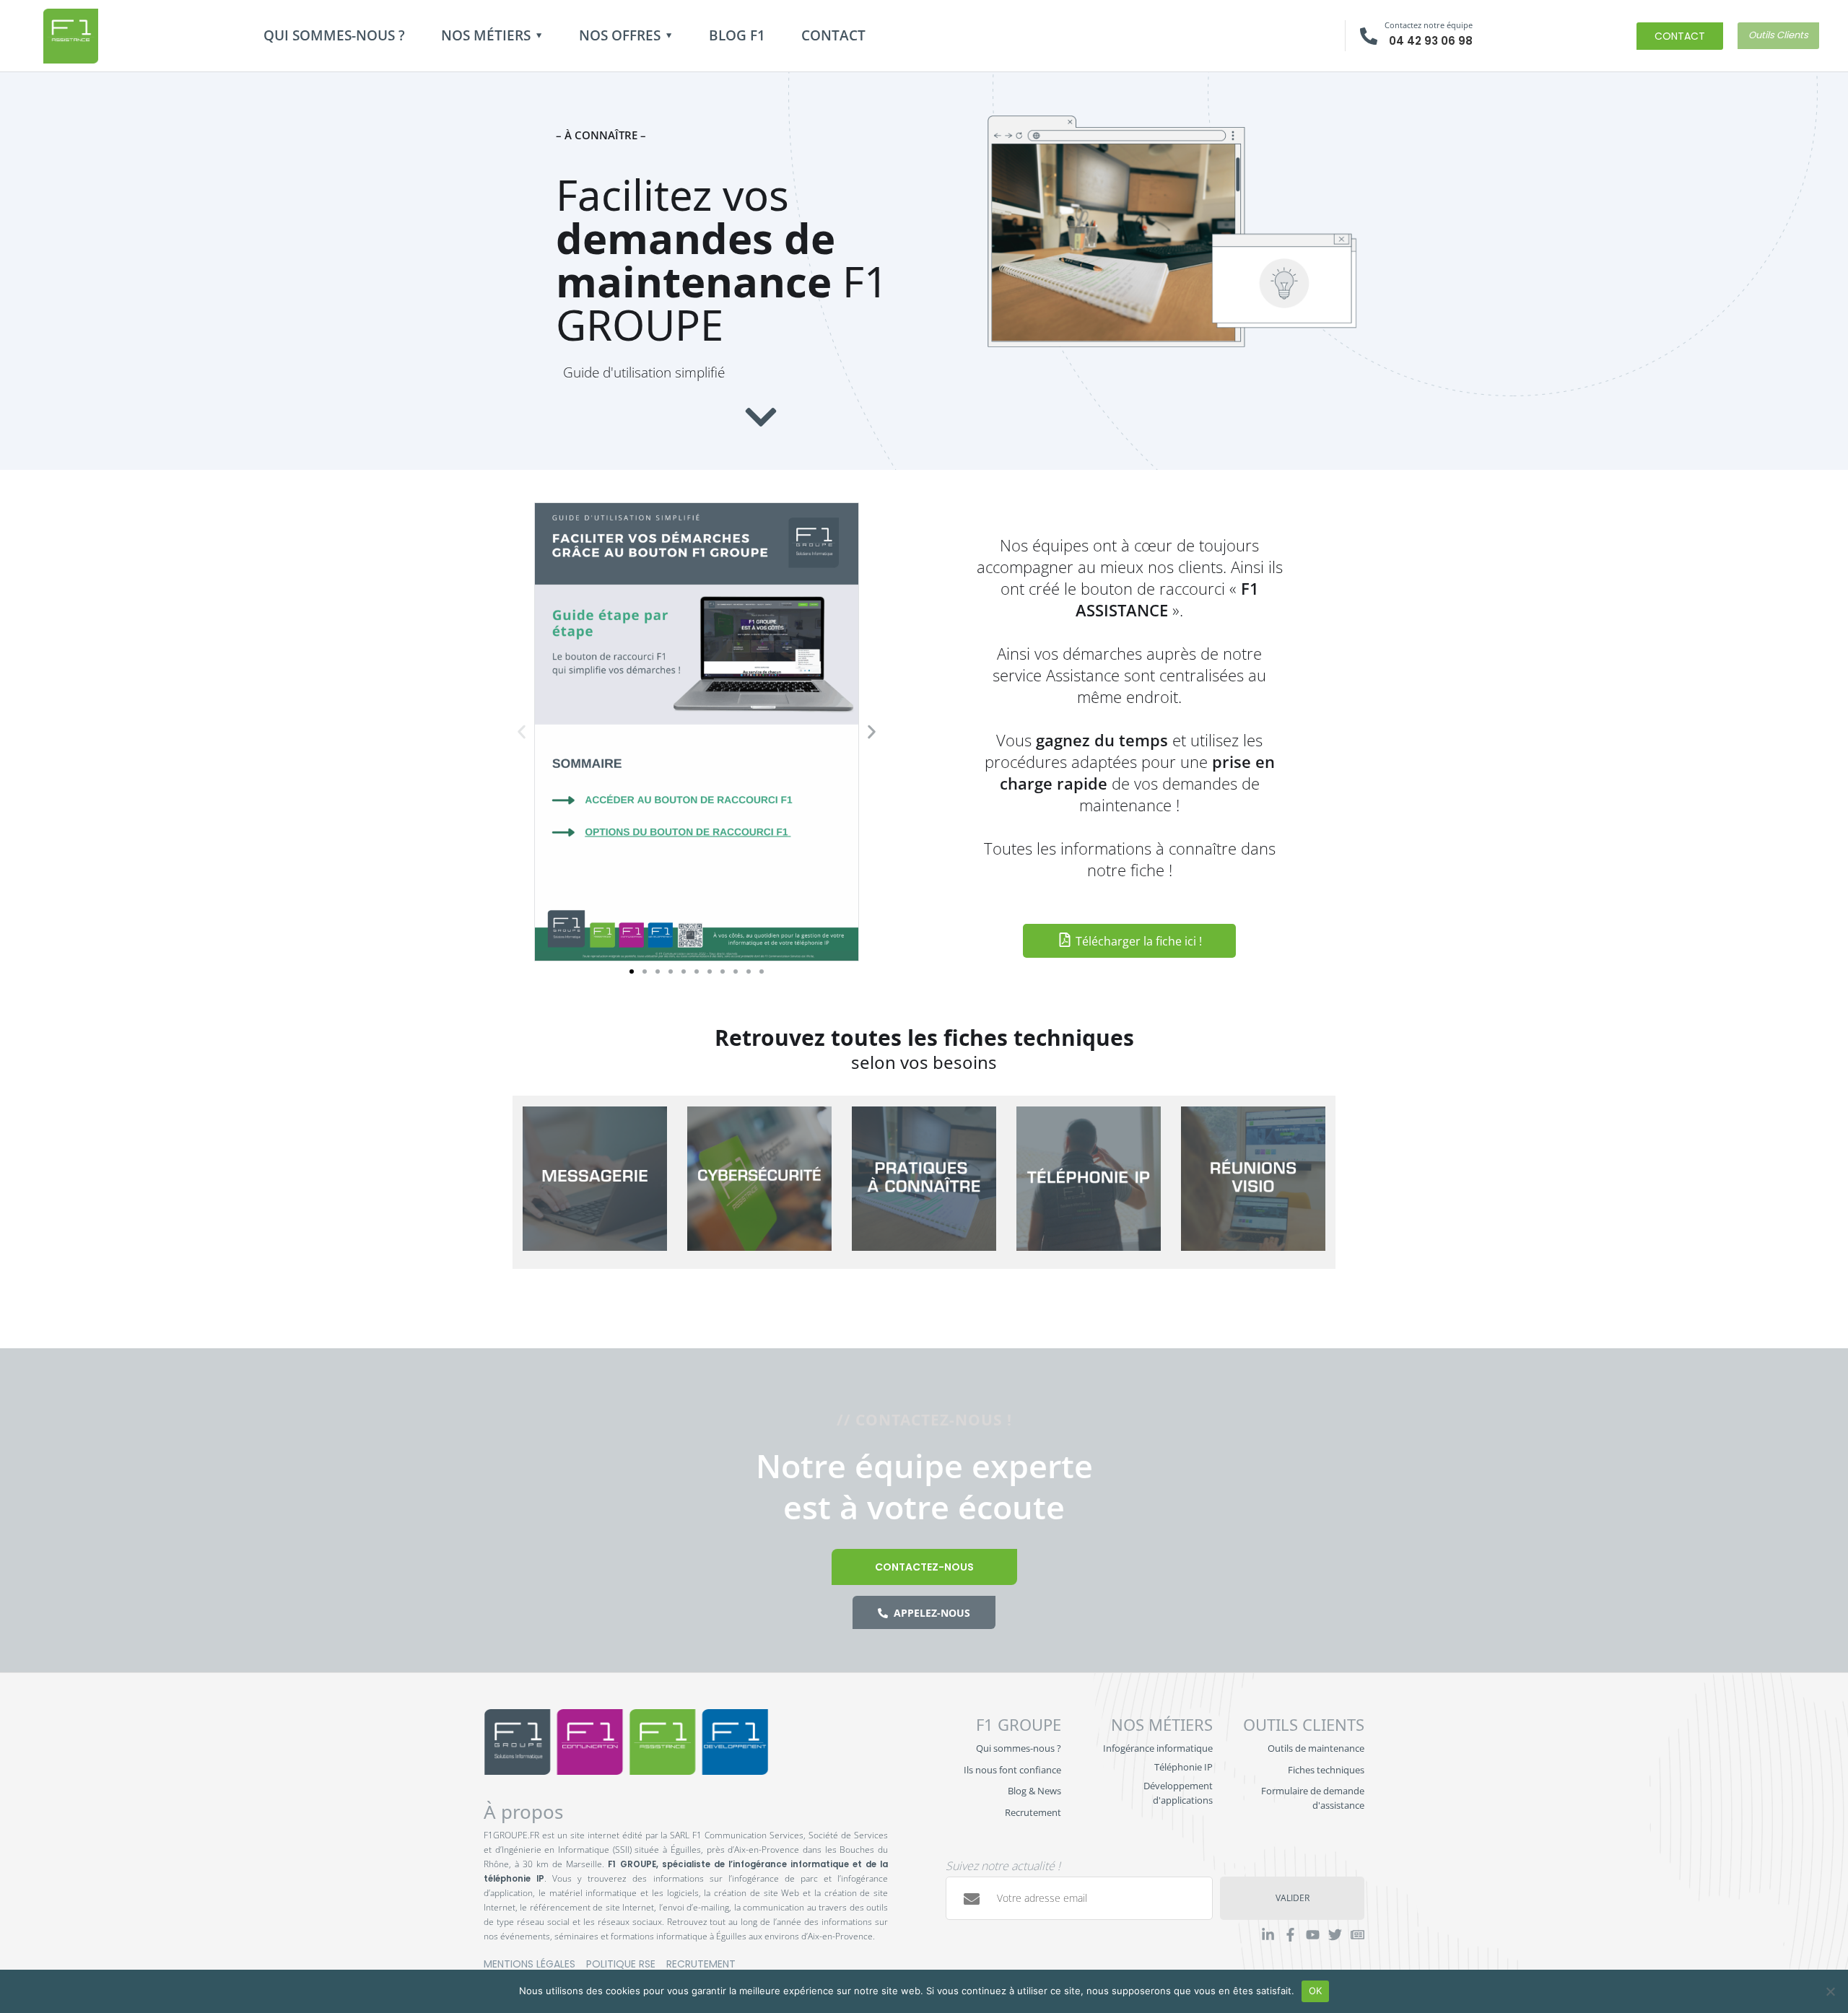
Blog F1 (737, 35)
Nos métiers (486, 35)
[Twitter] (1335, 1935)
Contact (833, 35)
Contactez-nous (924, 1567)
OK (1316, 1991)
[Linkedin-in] (1268, 1935)
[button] (522, 732)
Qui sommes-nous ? (334, 35)
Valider (1293, 1898)
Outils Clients (1778, 35)
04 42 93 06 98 (1431, 41)
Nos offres (620, 35)
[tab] (595, 1182)
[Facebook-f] (1290, 1935)
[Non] (1830, 1991)
